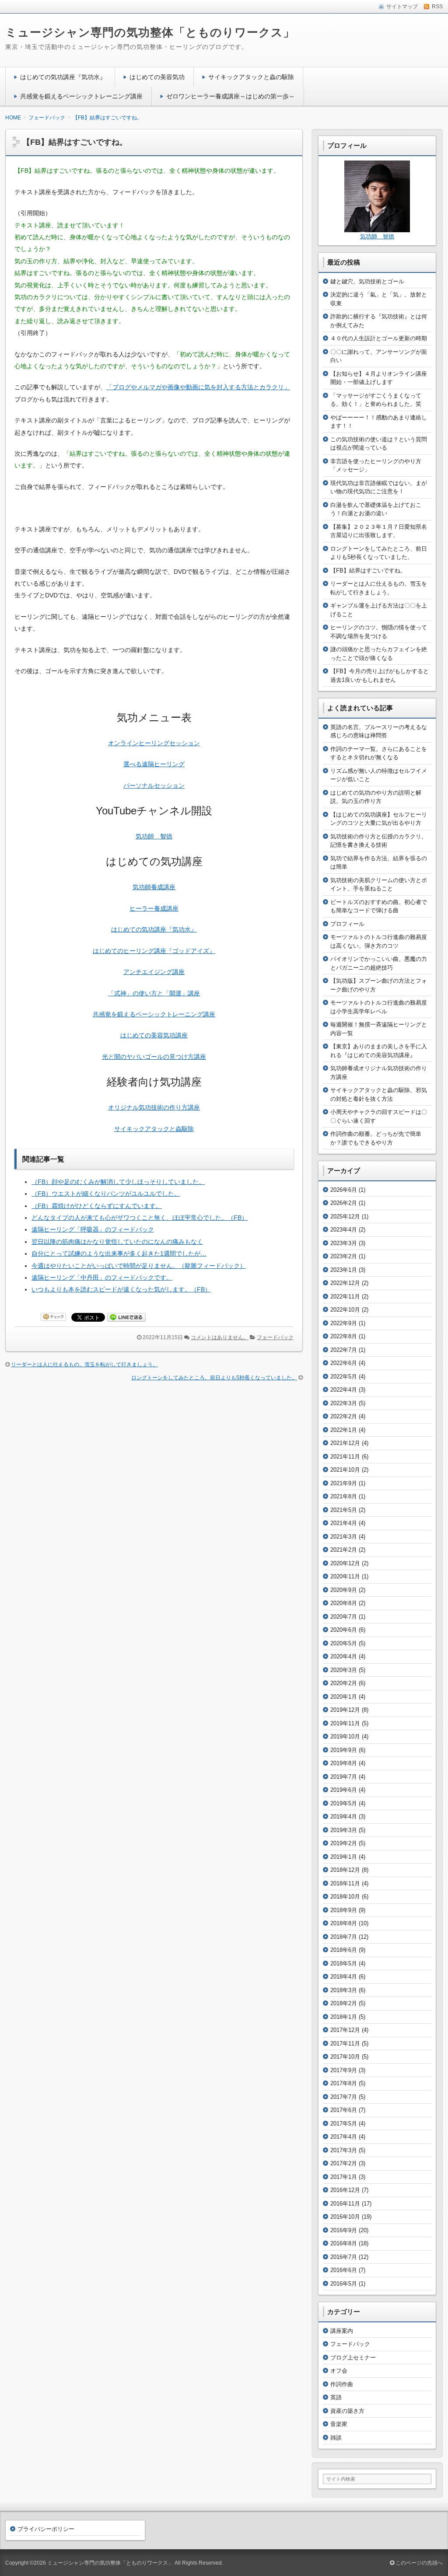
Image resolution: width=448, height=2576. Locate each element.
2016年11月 (345, 2204)
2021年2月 (344, 1550)
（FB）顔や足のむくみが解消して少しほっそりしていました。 (118, 1182)
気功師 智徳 (154, 836)
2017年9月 (344, 2070)
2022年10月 (345, 1310)
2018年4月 (344, 1977)
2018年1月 (344, 2017)
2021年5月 (344, 1510)
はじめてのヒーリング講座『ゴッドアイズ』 (154, 951)
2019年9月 (344, 1750)
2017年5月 (344, 2124)
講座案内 (342, 2331)
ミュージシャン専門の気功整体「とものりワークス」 (150, 32)
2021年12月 (345, 1443)
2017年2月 (344, 2163)
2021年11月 (345, 1457)
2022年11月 (345, 1297)
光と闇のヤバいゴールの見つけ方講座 (154, 1057)
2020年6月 (344, 1630)
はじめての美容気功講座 (154, 1035)
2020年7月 (344, 1617)
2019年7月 (344, 1777)
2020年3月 (344, 1670)
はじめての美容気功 (157, 77)
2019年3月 (344, 1830)
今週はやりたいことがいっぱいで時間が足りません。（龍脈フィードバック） (139, 1266)
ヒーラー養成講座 (154, 908)
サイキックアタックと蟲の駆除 (251, 77)
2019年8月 (344, 1763)
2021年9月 (344, 1483)
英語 (336, 2397)
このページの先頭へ (418, 2563)
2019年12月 (345, 1710)
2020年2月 (344, 1683)
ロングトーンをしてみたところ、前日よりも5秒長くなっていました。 (214, 1378)
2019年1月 (344, 1857)
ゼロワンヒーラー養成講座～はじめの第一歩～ (231, 96)
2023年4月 (344, 1230)
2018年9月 (344, 1910)
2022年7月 (344, 1350)
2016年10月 (345, 2217)
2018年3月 (344, 1990)
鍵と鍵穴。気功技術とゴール (367, 281)
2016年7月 (344, 2257)
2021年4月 (344, 1523)
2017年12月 (345, 2030)
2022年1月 (344, 1430)
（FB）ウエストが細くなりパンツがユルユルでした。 (106, 1194)
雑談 (336, 2438)
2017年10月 (345, 2057)
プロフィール (347, 924)
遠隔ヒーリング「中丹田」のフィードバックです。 (102, 1278)
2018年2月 (344, 2003)
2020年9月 (344, 1590)
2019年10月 (345, 1737)
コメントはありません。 (220, 1337)
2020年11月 (345, 1576)
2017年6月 (344, 2110)
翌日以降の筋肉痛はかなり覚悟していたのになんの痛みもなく (117, 1242)
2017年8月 (344, 2083)
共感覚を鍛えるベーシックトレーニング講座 (81, 96)
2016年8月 (344, 2243)
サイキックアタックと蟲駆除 (154, 1129)
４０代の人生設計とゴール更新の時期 (379, 338)
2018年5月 (344, 1963)
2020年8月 (344, 1603)
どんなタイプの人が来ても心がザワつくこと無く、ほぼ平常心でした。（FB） (140, 1218)
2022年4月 (344, 1390)
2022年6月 (344, 1363)
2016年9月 (344, 2230)
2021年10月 (345, 1470)
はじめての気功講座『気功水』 (63, 77)
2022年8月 (344, 1336)
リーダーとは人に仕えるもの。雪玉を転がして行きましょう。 (84, 1365)
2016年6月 (344, 2270)
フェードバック (275, 1337)
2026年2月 (344, 1203)
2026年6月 (344, 1190)
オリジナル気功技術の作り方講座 (154, 1107)
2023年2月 (344, 1256)
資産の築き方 (347, 2411)
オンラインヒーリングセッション (154, 743)
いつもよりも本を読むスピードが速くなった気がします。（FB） (121, 1289)
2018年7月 (344, 1937)
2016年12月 (345, 2190)
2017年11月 (345, 2044)
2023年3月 (344, 1243)
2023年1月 (344, 1270)
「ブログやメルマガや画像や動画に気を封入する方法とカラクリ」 (198, 387)
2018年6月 (344, 1950)
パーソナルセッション (154, 785)
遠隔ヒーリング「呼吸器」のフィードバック (93, 1229)
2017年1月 (344, 2177)
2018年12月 (345, 1870)
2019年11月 (345, 1723)
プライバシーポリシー (46, 2529)
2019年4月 (344, 1817)
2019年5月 (344, 1803)
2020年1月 (344, 1697)
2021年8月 (344, 1496)
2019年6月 (344, 1790)
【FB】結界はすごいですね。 (368, 571)
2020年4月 (344, 1656)
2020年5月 (344, 1643)
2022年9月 (344, 1323)
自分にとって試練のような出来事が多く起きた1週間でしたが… (119, 1253)
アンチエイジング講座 (154, 972)
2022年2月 (344, 1416)
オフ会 (339, 2371)
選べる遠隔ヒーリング (154, 764)
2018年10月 (345, 1897)
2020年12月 (345, 1563)
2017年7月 (344, 2097)
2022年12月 (345, 1283)
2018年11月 (345, 1883)
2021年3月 (344, 1537)
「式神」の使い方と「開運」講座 (154, 993)
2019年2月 (344, 1843)
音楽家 (339, 2424)
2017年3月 (344, 2150)
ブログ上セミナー (353, 2358)
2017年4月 (344, 2137)
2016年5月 (344, 2284)
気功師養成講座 (154, 887)
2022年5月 (344, 1377)
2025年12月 (345, 1216)
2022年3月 (344, 1403)
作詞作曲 (342, 2384)
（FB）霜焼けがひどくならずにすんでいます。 (97, 1206)
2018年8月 (344, 1923)
